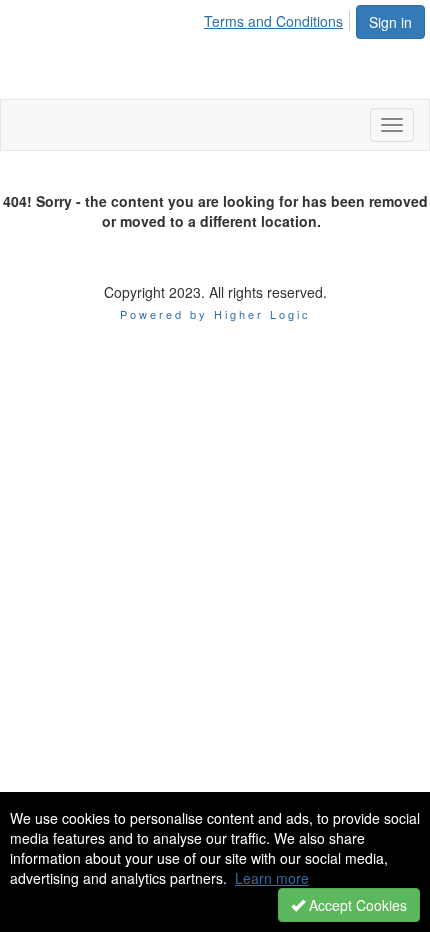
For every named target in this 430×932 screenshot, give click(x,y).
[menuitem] (279, 18)
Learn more (272, 878)
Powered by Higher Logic (215, 314)
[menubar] (279, 18)
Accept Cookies (356, 905)
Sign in (390, 22)
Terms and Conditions (273, 21)
